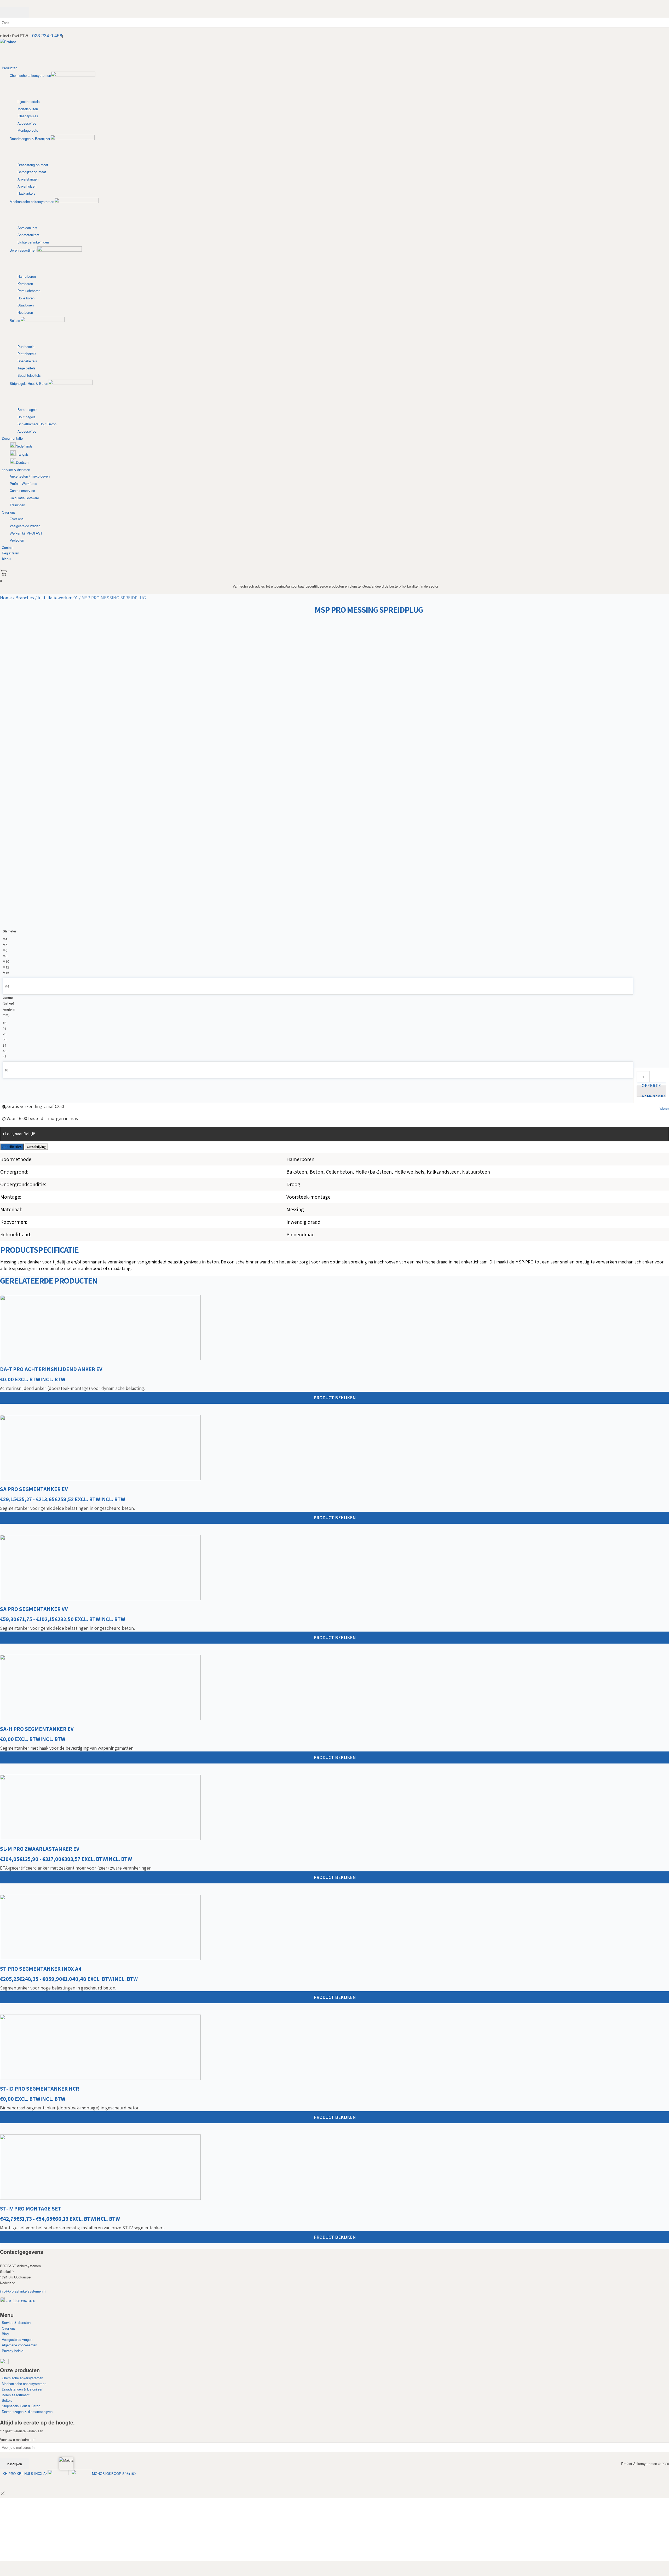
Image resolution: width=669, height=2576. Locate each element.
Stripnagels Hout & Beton (21, 2406)
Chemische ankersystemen (22, 2378)
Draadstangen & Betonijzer (22, 2389)
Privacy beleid (13, 2351)
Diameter (10, 931)
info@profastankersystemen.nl (23, 2291)
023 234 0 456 (47, 35)
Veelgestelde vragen (17, 2339)
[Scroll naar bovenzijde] (137, 2473)
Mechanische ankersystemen (24, 2384)
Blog (5, 2334)
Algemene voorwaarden (19, 2345)
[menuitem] (335, 250)
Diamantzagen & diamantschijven (27, 2412)
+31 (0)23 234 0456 (20, 2301)
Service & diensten (16, 2322)
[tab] (12, 1147)
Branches (25, 598)
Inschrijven (14, 2464)
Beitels (7, 2400)
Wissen (664, 1108)
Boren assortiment (16, 2395)
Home (6, 598)
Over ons (9, 2328)
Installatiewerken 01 (58, 598)
